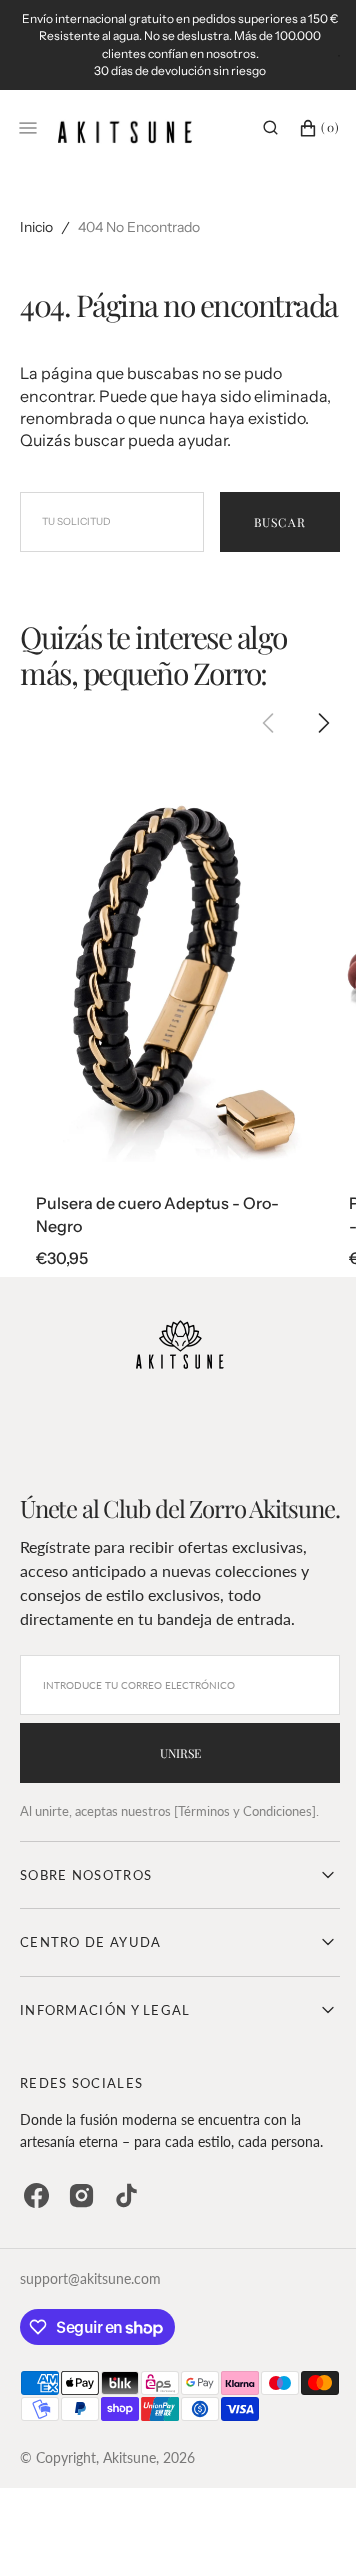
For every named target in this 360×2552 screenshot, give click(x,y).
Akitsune (129, 2537)
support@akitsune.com (90, 2358)
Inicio (36, 245)
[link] (174, 1012)
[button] (255, 145)
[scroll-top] (299, 2506)
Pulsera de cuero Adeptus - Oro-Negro (157, 1265)
